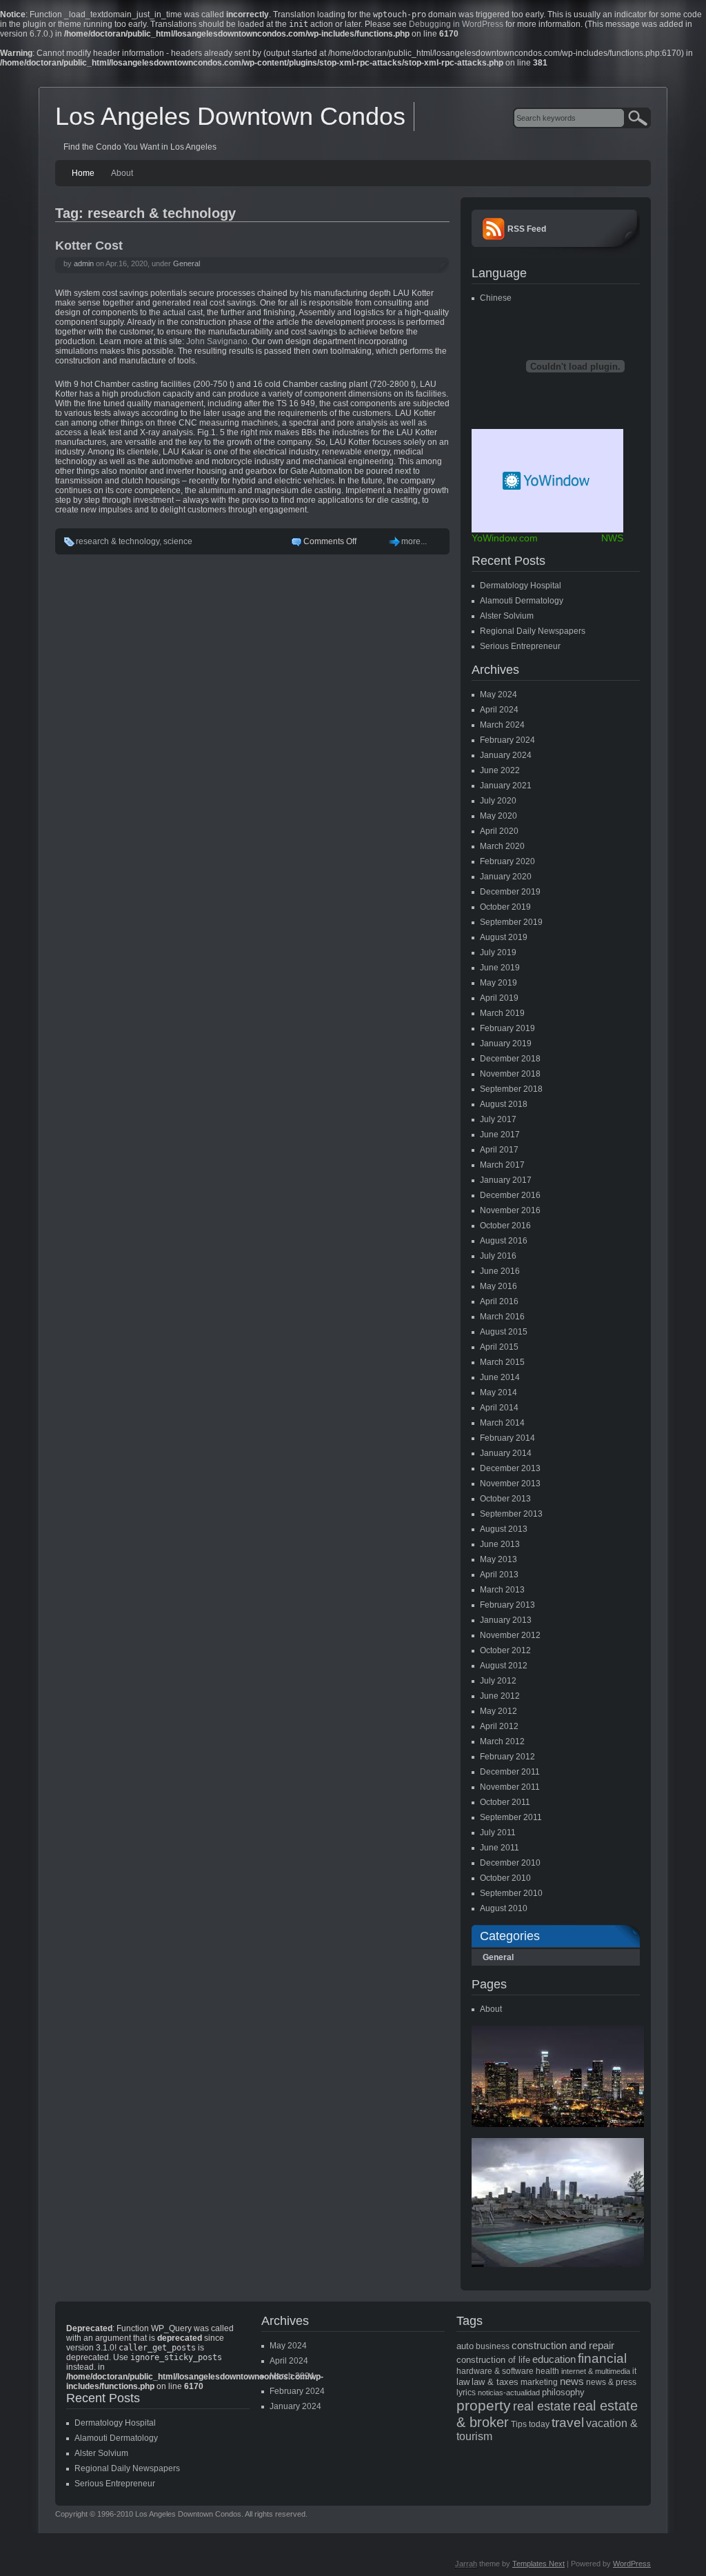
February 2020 (507, 861)
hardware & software (495, 2371)
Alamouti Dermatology (522, 601)
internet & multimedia (596, 2371)
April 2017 (499, 1150)
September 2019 (511, 922)
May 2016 (498, 1286)
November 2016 (510, 1210)
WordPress (632, 2564)
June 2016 (500, 1271)
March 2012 (502, 1741)
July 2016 (498, 1256)
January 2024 (506, 755)
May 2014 (498, 1392)
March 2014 (502, 1423)
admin (84, 263)
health (547, 2371)
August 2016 (504, 1241)
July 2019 (498, 952)
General (186, 263)
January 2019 (506, 1044)
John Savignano (217, 341)
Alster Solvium (507, 616)
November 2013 (510, 1484)
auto (465, 2346)
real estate (542, 2406)
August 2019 (504, 937)
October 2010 (505, 1878)
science (178, 541)
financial (602, 2358)
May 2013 (498, 1559)
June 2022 (500, 770)
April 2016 (499, 1301)
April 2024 (499, 710)
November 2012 (510, 1635)
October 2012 (505, 1650)
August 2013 (504, 1529)
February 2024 (507, 740)
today (539, 2424)
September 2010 (511, 1893)
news (572, 2382)
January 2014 (506, 1453)
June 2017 (500, 1135)
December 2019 (510, 892)
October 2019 (505, 907)
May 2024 (498, 695)
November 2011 (510, 1787)
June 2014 (500, 1377)
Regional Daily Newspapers (533, 631)
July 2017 (498, 1119)
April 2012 (499, 1726)
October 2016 (505, 1226)
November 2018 (510, 1074)
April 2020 (499, 831)
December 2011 (510, 1772)
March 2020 (502, 846)
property (484, 2406)
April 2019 (499, 998)
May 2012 (498, 1711)
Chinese (496, 298)
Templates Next (538, 2564)
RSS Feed (527, 229)
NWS (612, 538)
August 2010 (504, 1908)
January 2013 (506, 1620)
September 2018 (511, 1089)
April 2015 (499, 1347)
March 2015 (502, 1362)
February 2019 (507, 1028)
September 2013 (511, 1514)
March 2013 (502, 1590)
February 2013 (507, 1605)
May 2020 (498, 816)
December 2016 (510, 1195)
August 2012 (504, 1666)
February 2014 (507, 1438)
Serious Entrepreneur (520, 646)
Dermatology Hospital (521, 586)
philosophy (563, 2392)
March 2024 (502, 725)
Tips (519, 2424)
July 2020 (498, 801)
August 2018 (504, 1104)
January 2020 (506, 877)
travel (568, 2423)
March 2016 (502, 1317)
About (122, 173)
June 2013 (500, 1544)
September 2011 (511, 1817)
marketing (539, 2382)
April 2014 (499, 1408)
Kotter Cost (89, 246)
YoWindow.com (505, 538)
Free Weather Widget (547, 481)
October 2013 (505, 1499)
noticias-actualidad (509, 2393)
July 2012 (498, 1681)
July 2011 (498, 1833)
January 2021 (506, 786)
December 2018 (510, 1059)
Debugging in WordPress (456, 24)
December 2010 (510, 1863)
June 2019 (500, 968)
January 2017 (506, 1180)
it (634, 2371)
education (554, 2359)
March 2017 (502, 1165)
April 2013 (499, 1575)
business (493, 2346)
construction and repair (563, 2346)
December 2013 (510, 1468)
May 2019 (498, 983)
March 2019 (502, 1013)
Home (83, 173)
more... (414, 541)
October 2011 (505, 1802)
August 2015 (504, 1332)
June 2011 (500, 1848)
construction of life (493, 2360)
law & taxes (495, 2382)
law (463, 2382)
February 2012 (507, 1757)
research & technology (118, 541)
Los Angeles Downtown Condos (230, 116)
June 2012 (500, 1696)
